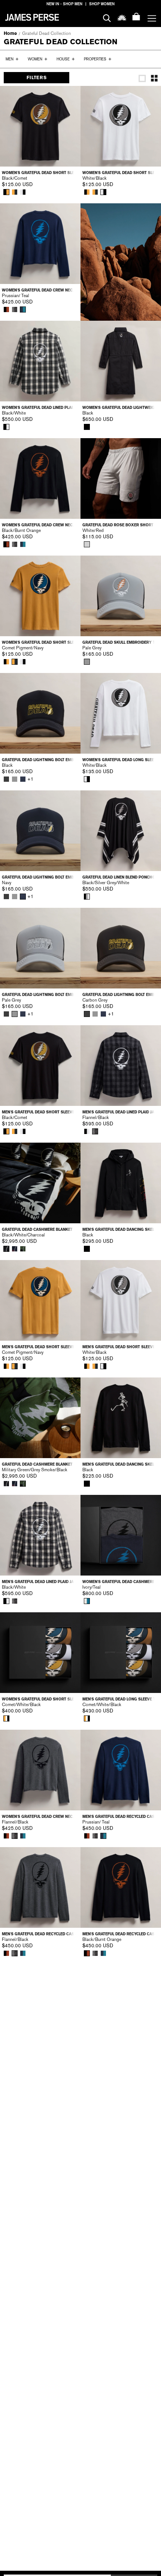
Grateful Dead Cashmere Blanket (37, 1229)
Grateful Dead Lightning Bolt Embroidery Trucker (40, 760)
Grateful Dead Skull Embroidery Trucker (121, 642)
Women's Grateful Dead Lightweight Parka (121, 408)
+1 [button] (30, 779)
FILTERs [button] (37, 78)
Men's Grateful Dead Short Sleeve (38, 1112)
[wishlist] (122, 17)
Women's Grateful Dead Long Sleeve (121, 760)
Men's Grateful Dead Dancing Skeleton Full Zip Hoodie (121, 1229)
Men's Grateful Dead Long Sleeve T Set (121, 1699)
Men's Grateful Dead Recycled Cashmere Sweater (121, 1817)
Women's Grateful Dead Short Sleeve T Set (40, 1699)
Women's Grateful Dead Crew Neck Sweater (40, 290)
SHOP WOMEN (102, 4)
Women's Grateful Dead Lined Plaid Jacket (40, 408)
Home (10, 33)
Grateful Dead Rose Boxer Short (118, 525)
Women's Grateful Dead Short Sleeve (40, 173)
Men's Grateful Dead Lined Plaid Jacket (121, 1112)
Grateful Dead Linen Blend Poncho (119, 877)
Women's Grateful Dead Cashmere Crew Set (121, 1582)
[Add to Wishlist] (70, 97)
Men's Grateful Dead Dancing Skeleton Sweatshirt (121, 1464)
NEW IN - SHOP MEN (64, 4)
